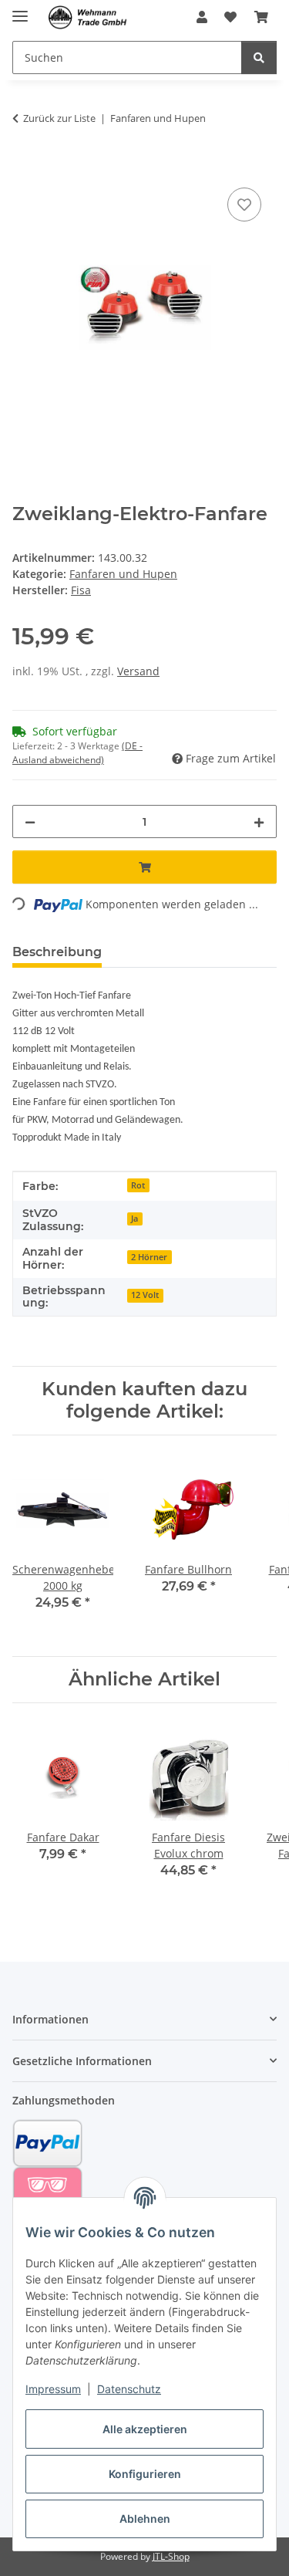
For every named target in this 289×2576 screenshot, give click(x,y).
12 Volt (145, 1295)
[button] (202, 17)
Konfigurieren (145, 2474)
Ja (134, 1219)
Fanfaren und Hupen (123, 574)
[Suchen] (259, 57)
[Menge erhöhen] (259, 821)
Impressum (53, 2389)
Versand (138, 671)
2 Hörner (149, 1257)
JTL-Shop (171, 2556)
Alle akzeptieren (145, 2429)
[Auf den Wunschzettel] (244, 205)
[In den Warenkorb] (25, 167)
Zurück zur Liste (59, 118)
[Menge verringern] (30, 821)
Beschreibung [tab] (57, 952)
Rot (138, 1185)
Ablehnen (145, 2519)
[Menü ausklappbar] (20, 10)
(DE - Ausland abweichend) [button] (77, 753)
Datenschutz (129, 2389)
